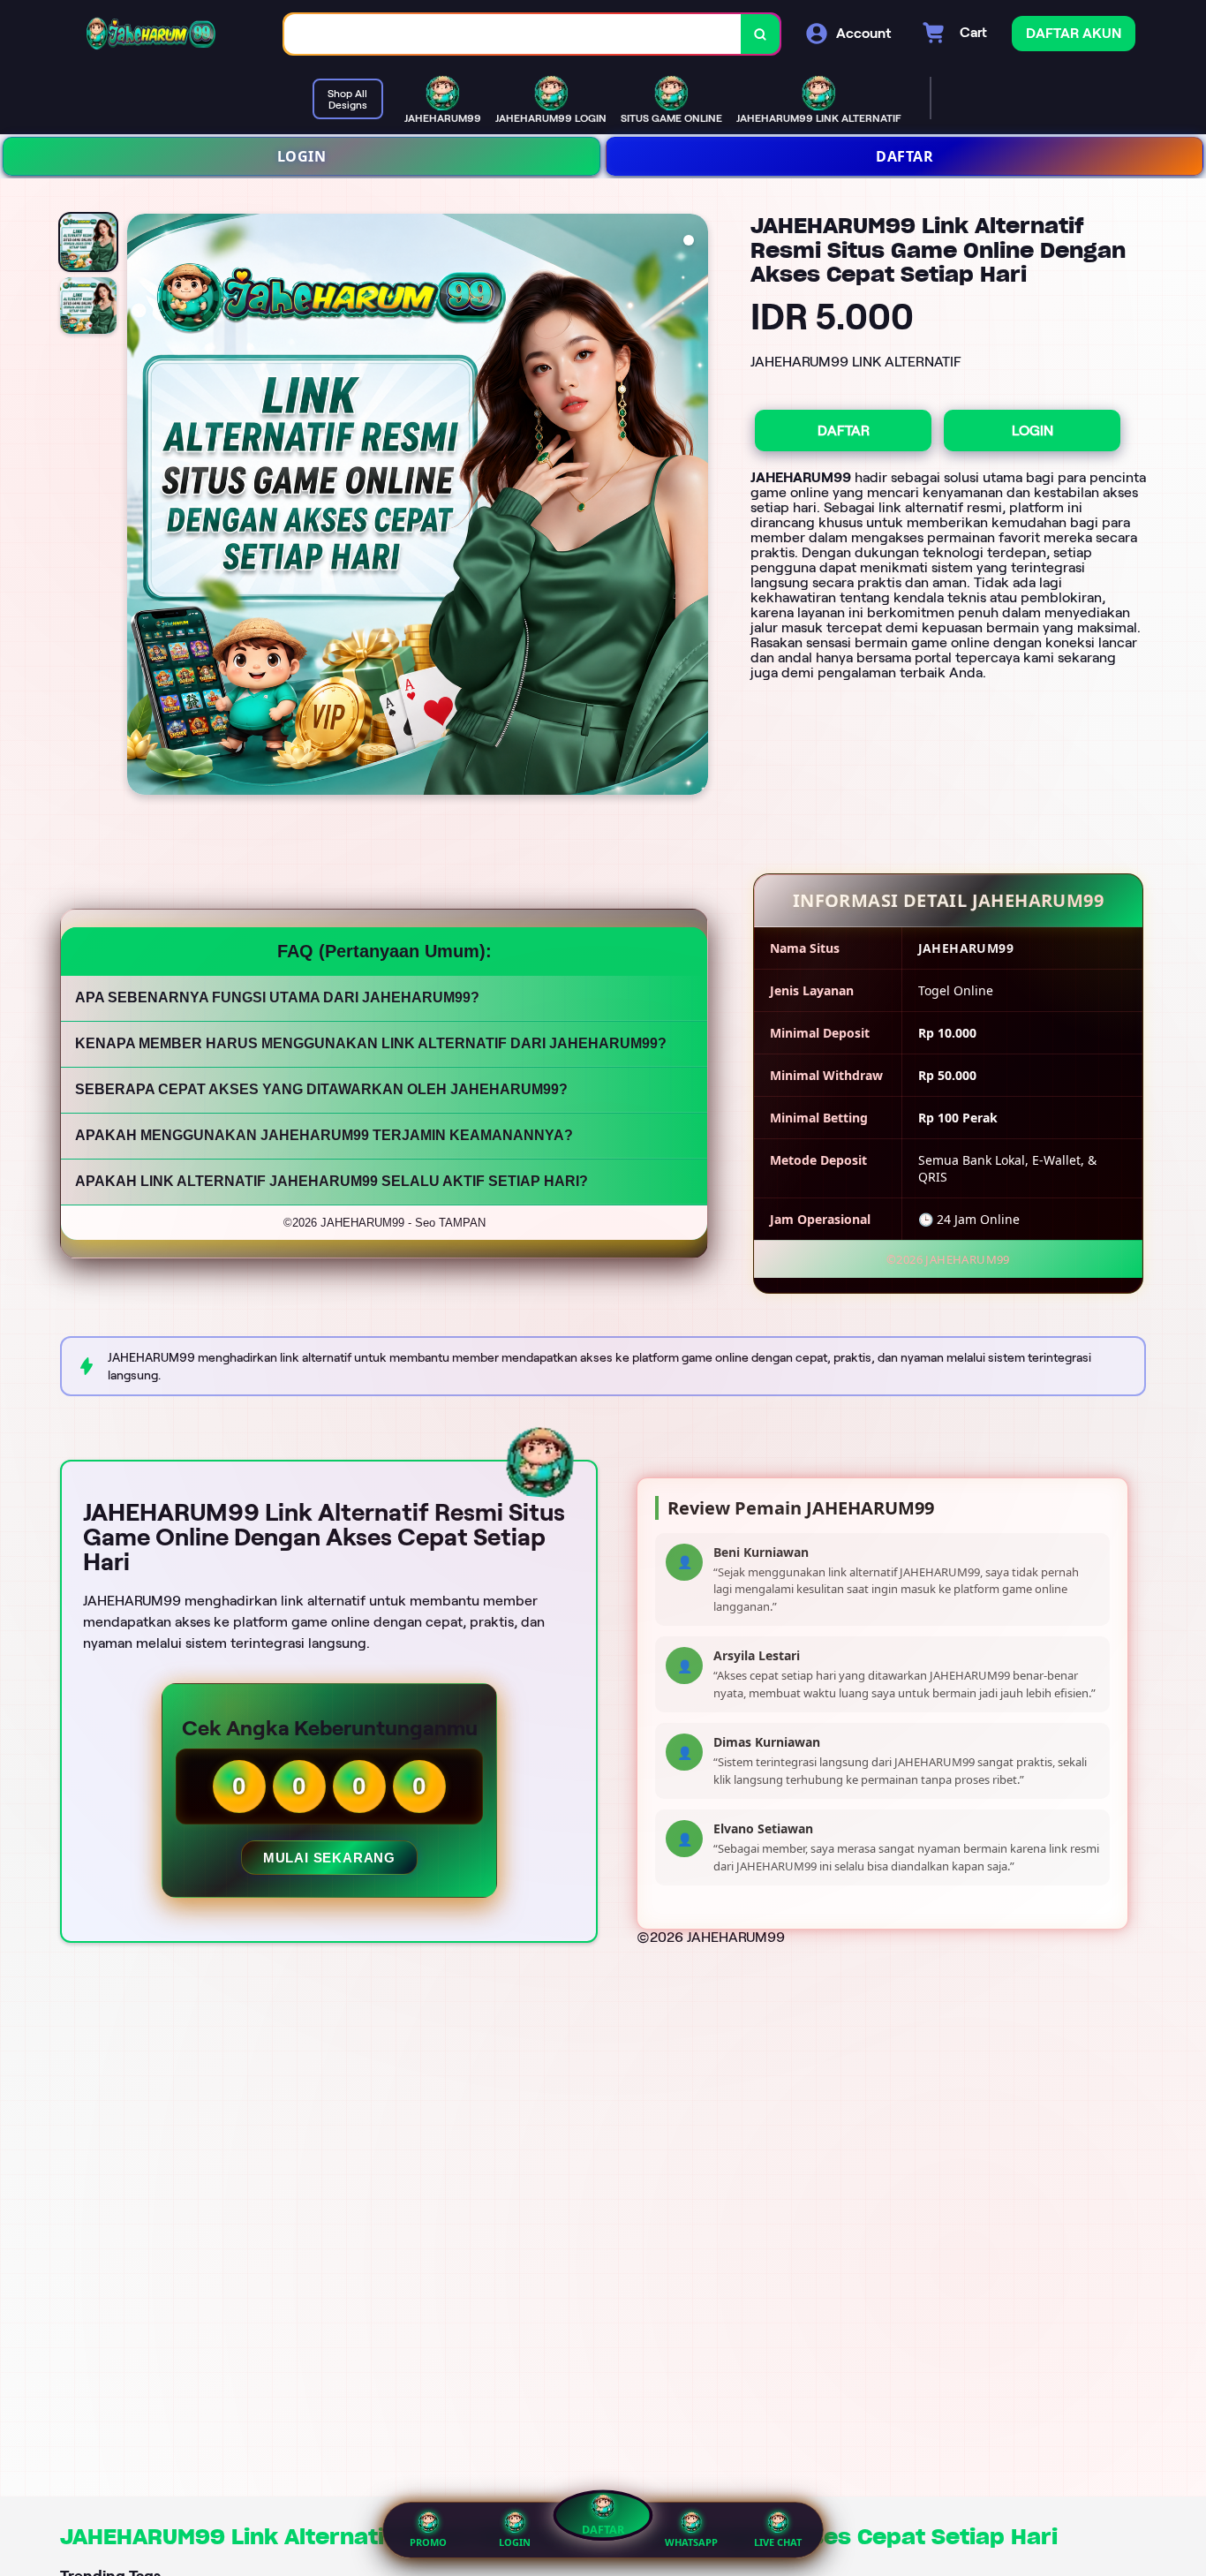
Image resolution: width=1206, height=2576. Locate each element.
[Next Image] (694, 507)
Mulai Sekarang (328, 1858)
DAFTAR (904, 156)
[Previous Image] (141, 507)
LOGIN (302, 156)
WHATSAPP (691, 2542)
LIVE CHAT (778, 2542)
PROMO (428, 2542)
